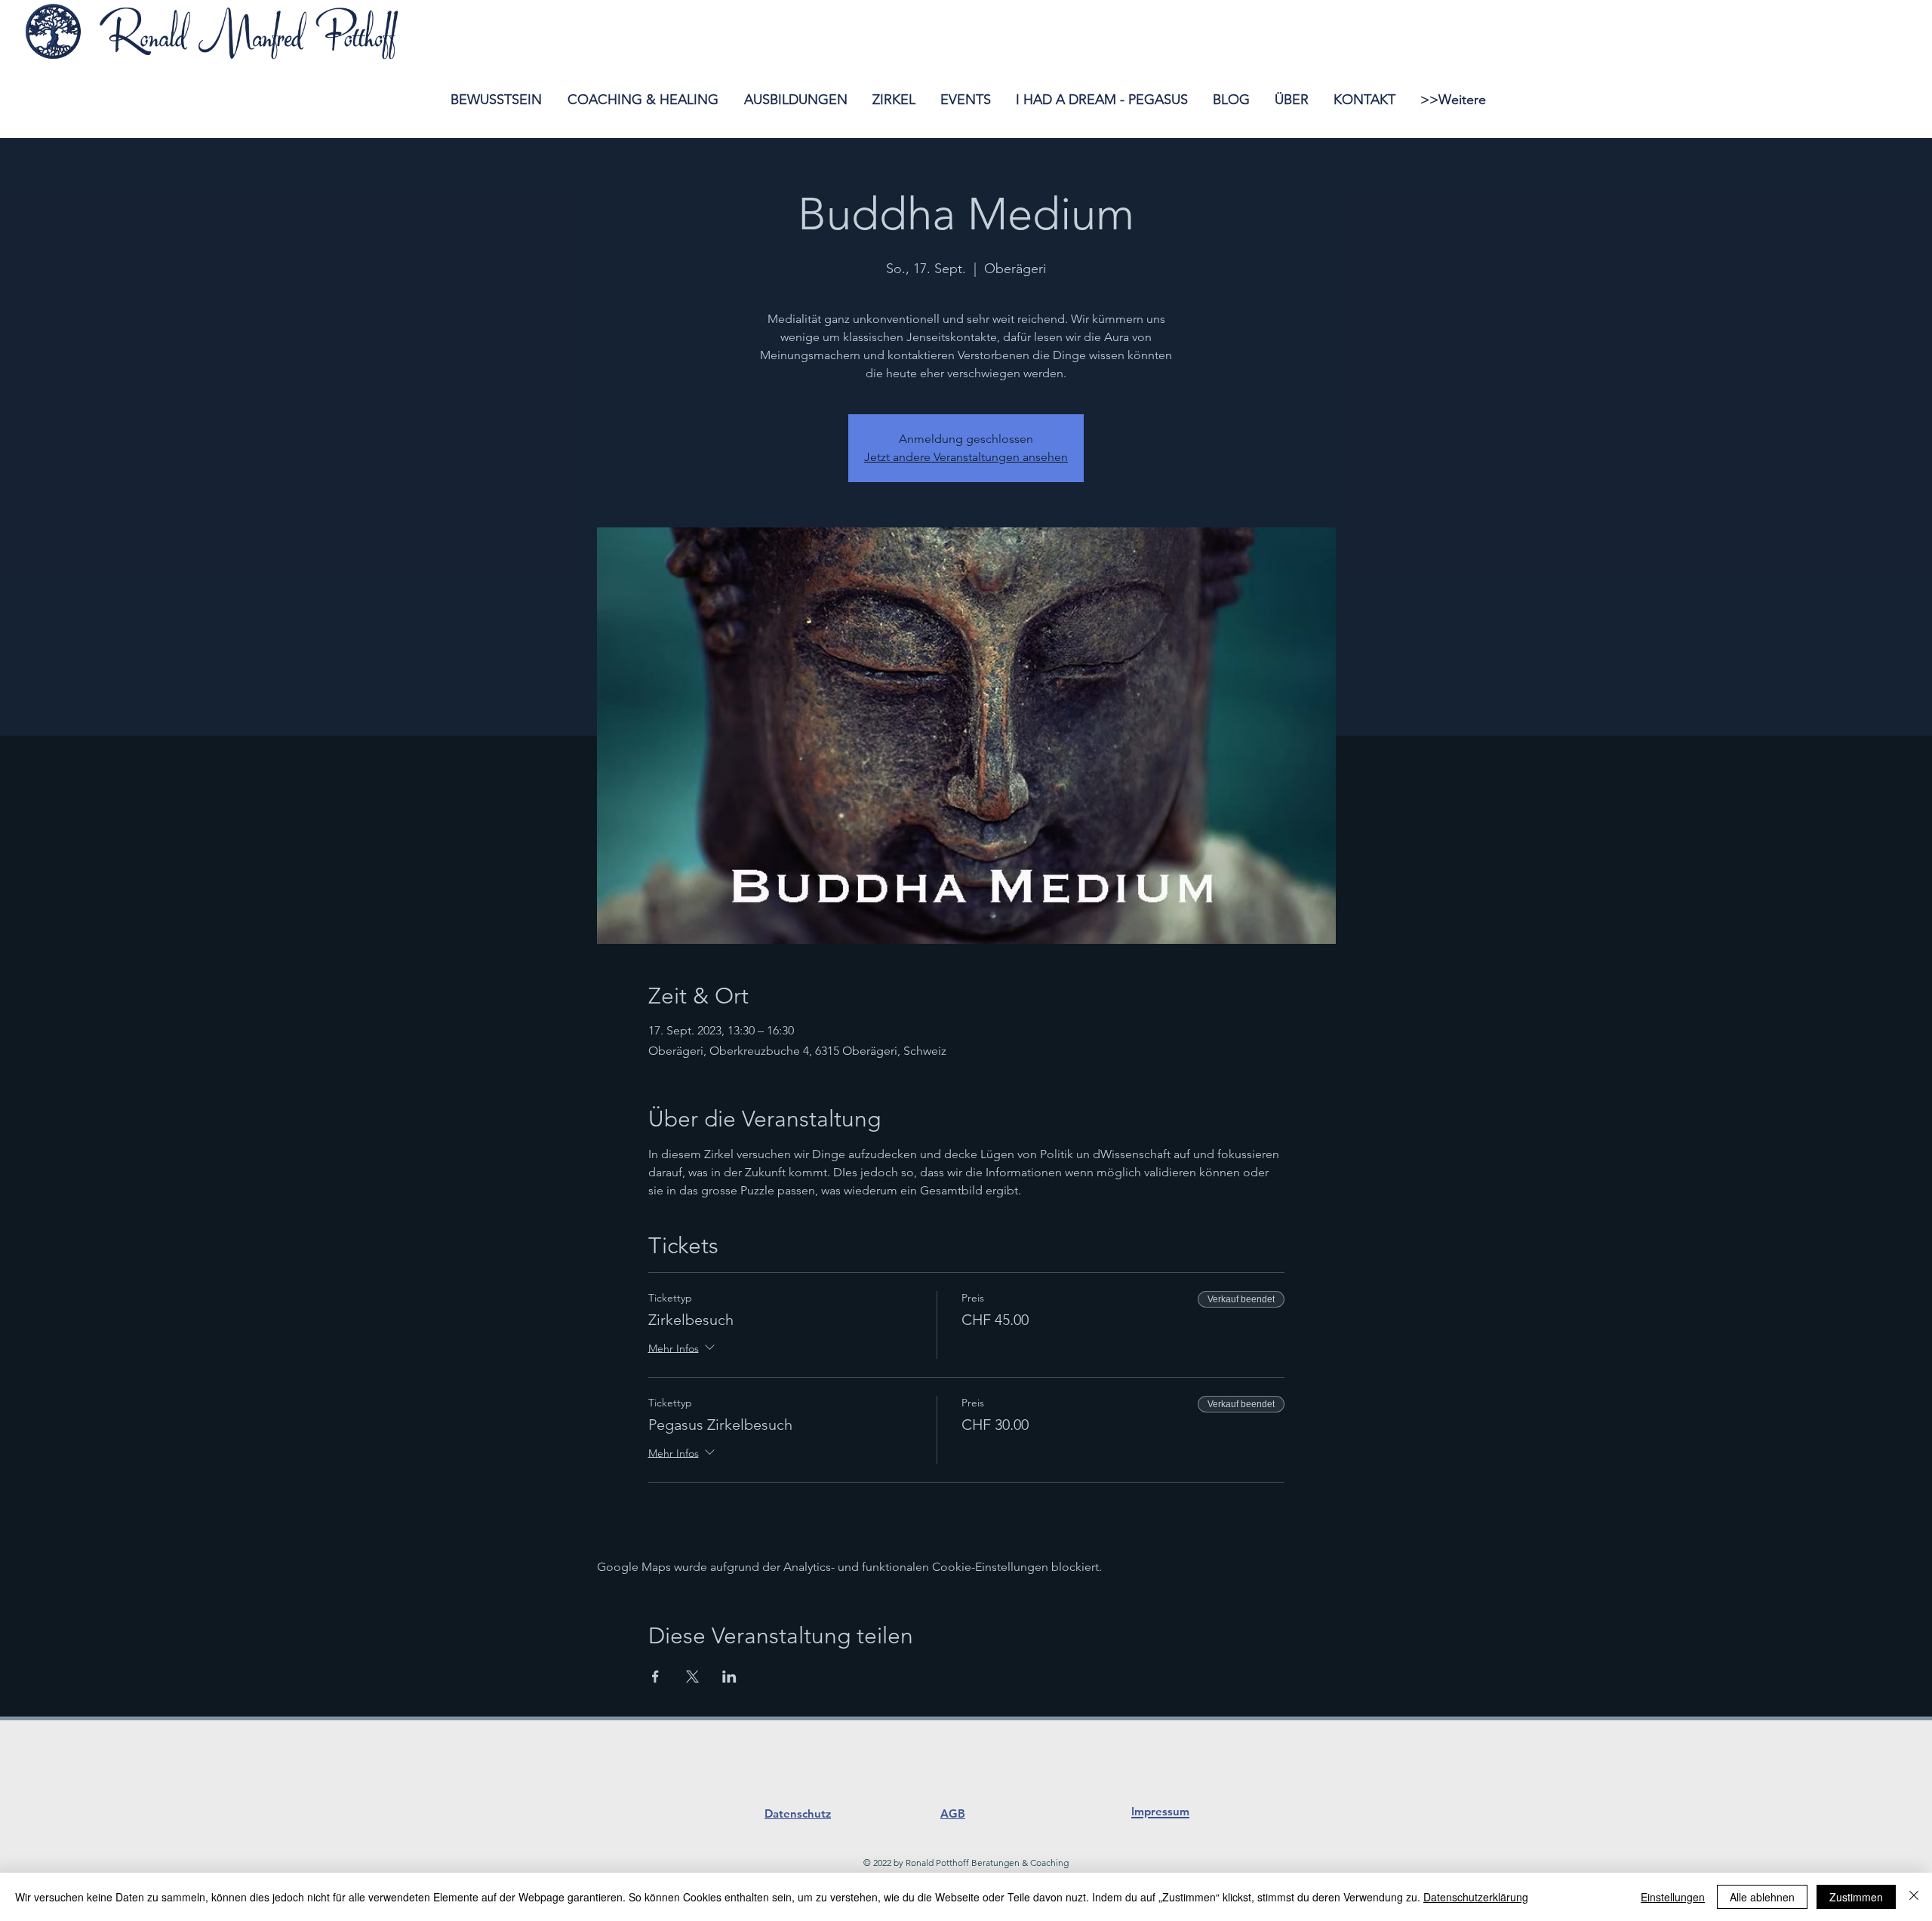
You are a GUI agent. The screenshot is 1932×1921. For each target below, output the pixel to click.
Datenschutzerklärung (1476, 1897)
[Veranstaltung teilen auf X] (692, 1677)
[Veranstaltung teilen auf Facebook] (655, 1677)
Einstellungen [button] (1673, 1897)
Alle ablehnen (1762, 1897)
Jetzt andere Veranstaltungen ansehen (966, 457)
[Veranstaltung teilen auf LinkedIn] (729, 1677)
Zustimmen (1856, 1897)
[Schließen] (1914, 1897)
